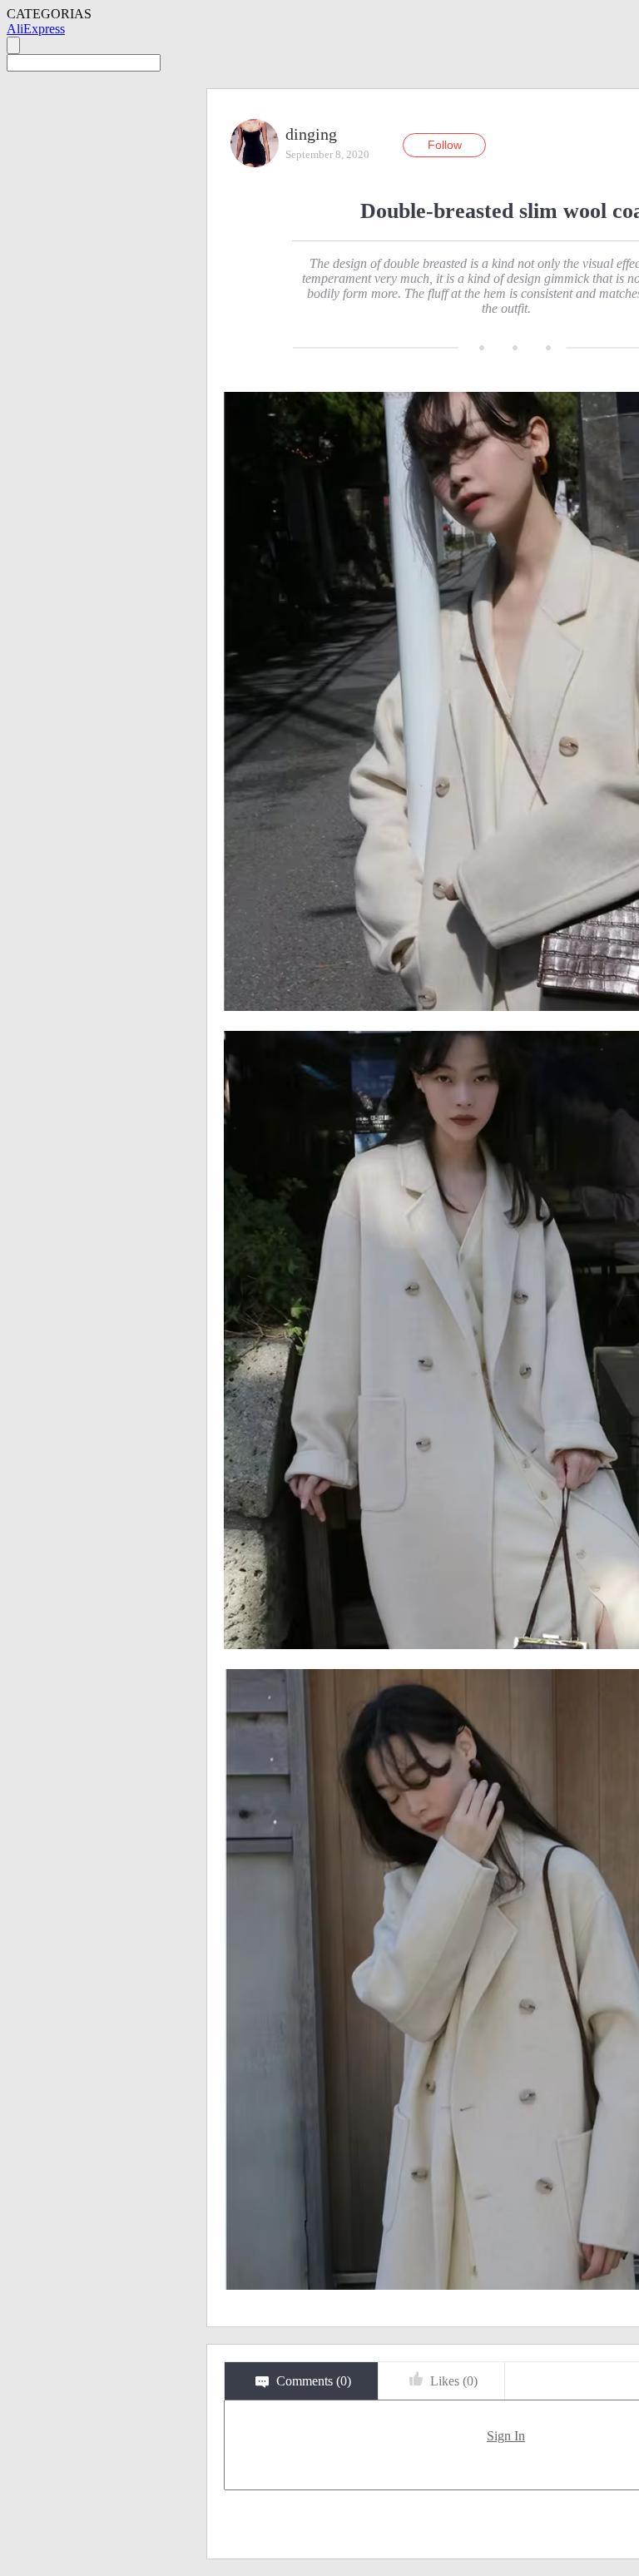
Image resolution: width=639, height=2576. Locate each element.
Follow (445, 145)
